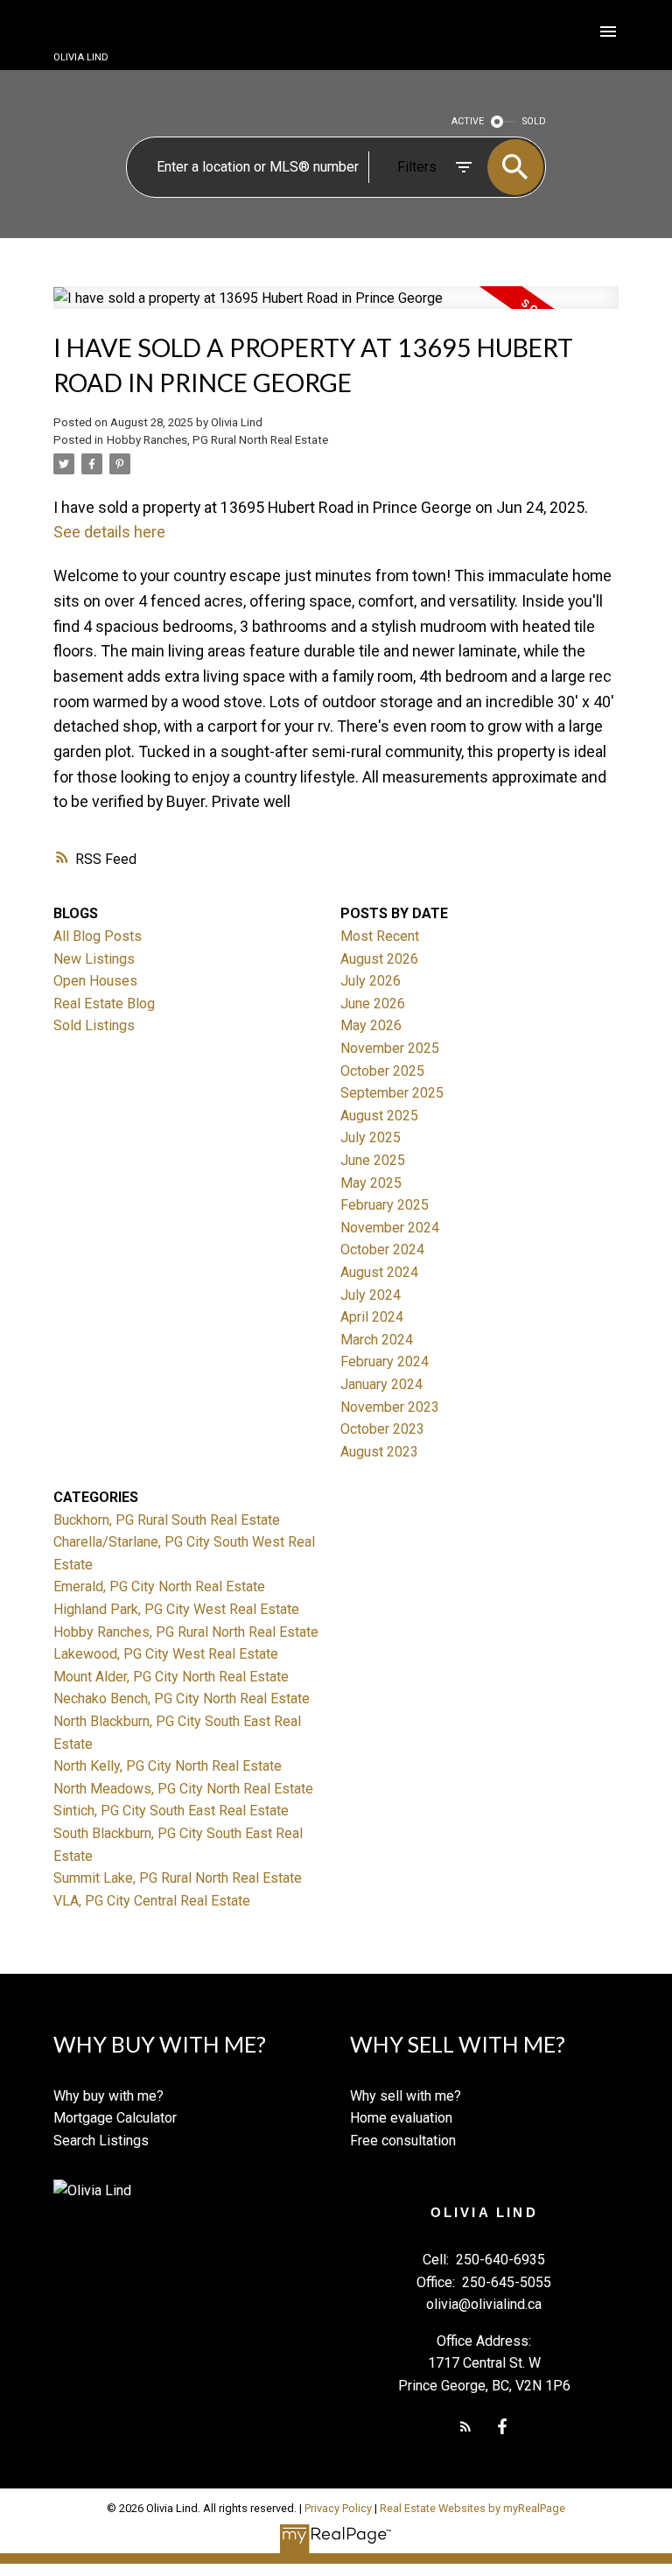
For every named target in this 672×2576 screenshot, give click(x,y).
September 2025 (392, 1093)
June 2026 (373, 1004)
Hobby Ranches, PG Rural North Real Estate (217, 440)
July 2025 (371, 1137)
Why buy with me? (108, 2096)
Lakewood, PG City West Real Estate (166, 1654)
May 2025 (371, 1183)
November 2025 (390, 1048)
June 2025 (373, 1160)
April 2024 (372, 1317)
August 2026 (379, 959)
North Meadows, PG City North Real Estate (183, 1789)
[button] (465, 2426)
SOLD (534, 121)
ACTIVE (468, 121)
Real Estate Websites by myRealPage (472, 2508)
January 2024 (381, 1384)
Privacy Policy (338, 2508)
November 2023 (390, 1407)
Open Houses (95, 981)
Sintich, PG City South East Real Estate (171, 1811)
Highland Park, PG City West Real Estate (176, 1609)
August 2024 (379, 1272)
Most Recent (380, 936)
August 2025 (379, 1116)
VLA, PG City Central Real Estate (152, 1901)
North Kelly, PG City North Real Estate (168, 1766)
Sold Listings (94, 1025)
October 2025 (382, 1071)
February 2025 (385, 1205)
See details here (109, 532)
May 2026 (371, 1025)
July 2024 (371, 1295)
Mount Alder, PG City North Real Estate (171, 1677)
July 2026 (371, 981)
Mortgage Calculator (115, 2118)
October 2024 (382, 1249)
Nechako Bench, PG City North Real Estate (182, 1699)
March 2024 (377, 1340)
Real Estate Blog (104, 1004)
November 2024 (390, 1228)
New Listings (94, 959)
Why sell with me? (406, 2096)
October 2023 (382, 1429)
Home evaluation (401, 2118)
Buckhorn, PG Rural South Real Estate (167, 1520)
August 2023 (379, 1452)
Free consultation (403, 2141)
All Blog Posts (98, 936)
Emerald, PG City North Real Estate (159, 1586)
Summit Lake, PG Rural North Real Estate (178, 1878)
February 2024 (385, 1362)
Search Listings (101, 2141)
